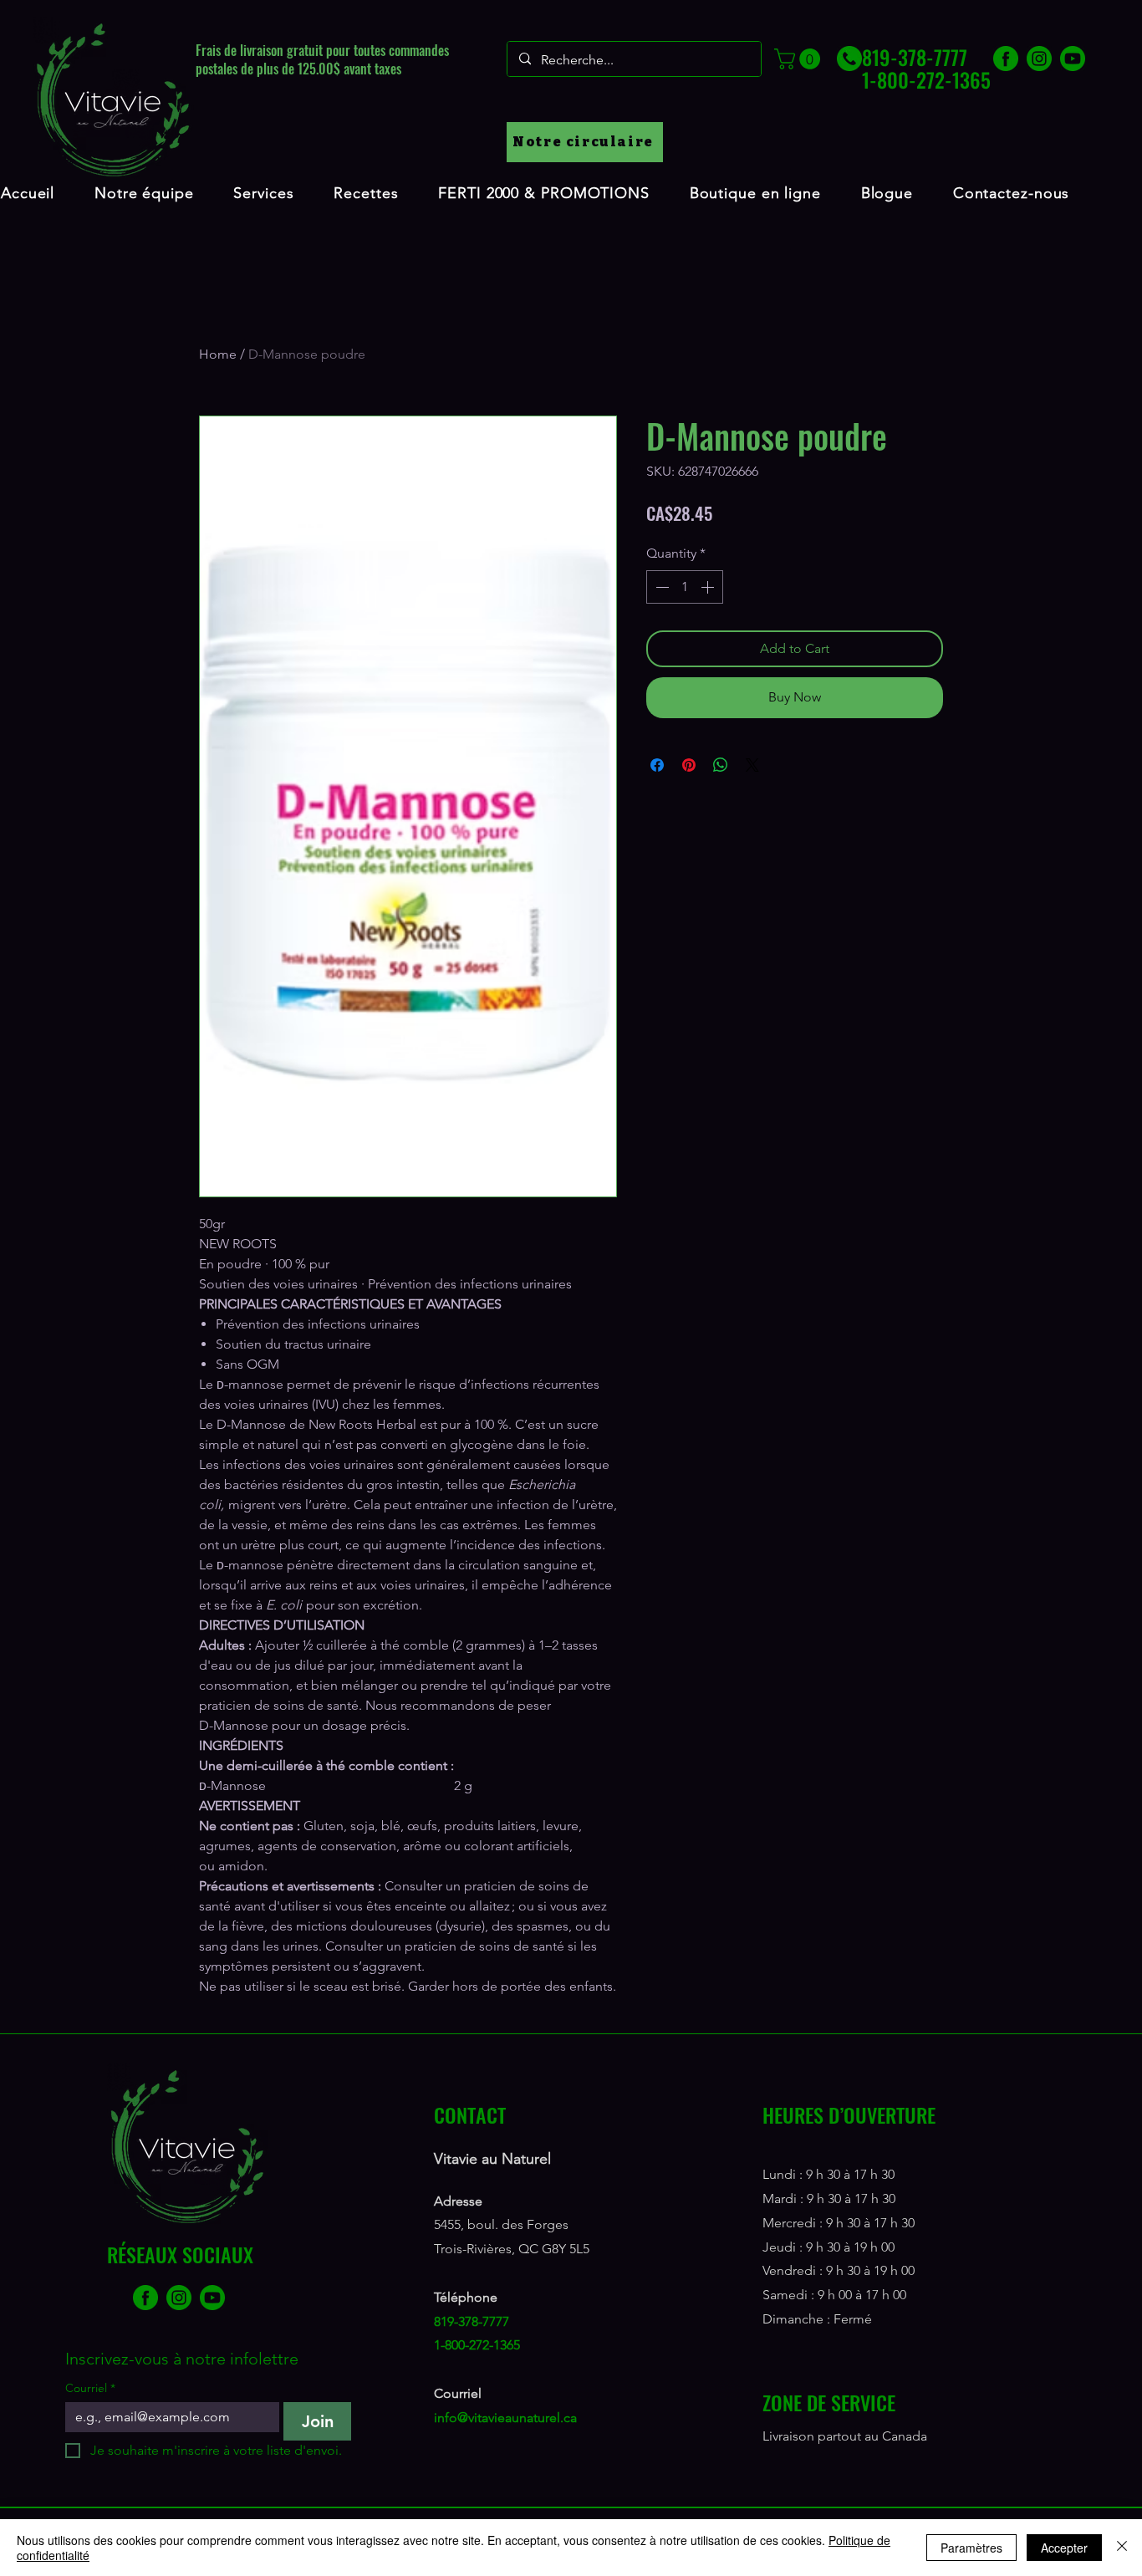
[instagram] (1039, 59)
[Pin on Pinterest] (689, 765)
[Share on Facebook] (657, 765)
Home (218, 354)
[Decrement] (660, 587)
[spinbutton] (685, 587)
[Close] (1122, 2548)
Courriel (90, 2388)
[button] (800, 59)
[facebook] (1006, 59)
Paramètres (971, 2548)
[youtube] (1073, 59)
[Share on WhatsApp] (721, 765)
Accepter (1064, 2548)
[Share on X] (752, 765)
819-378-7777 (472, 2321)
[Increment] (709, 587)
